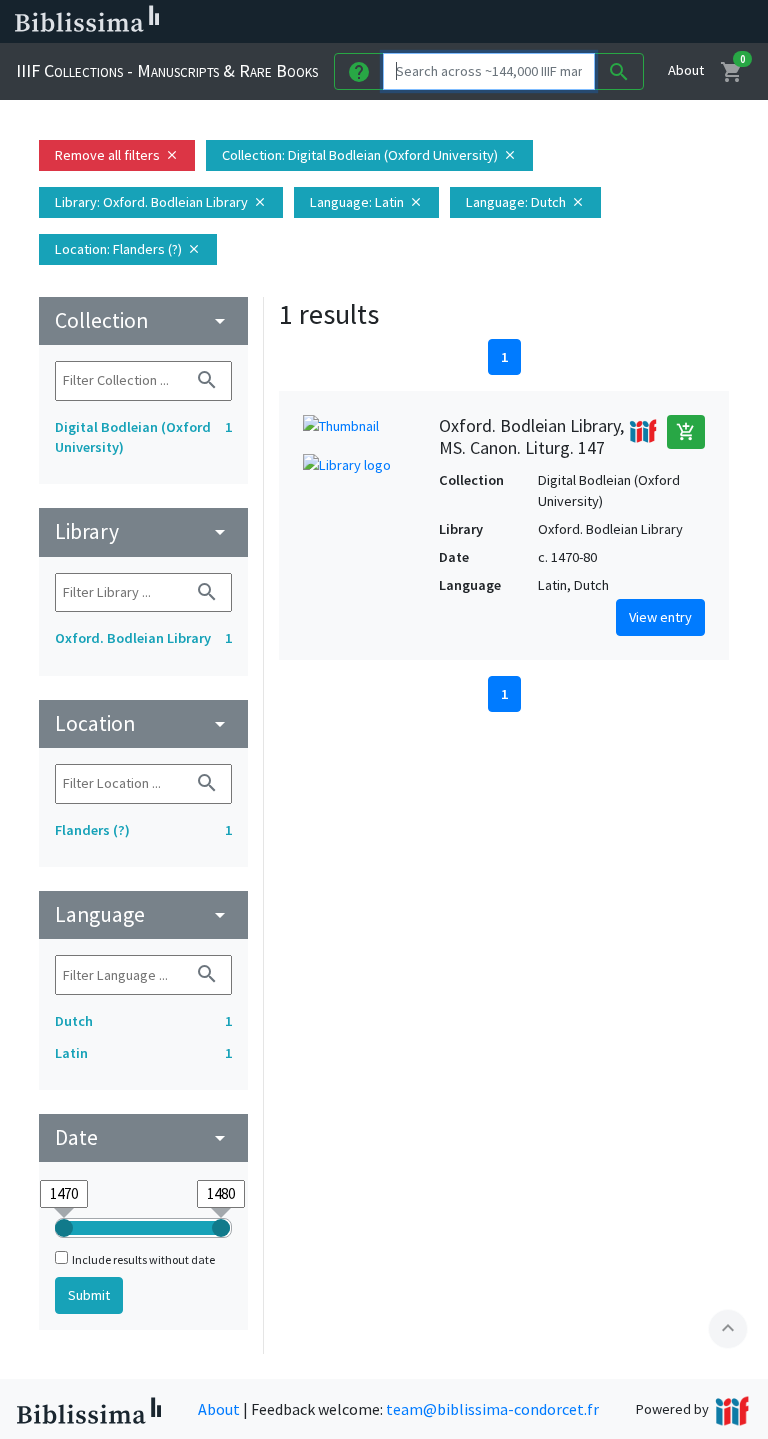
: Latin (366, 202)
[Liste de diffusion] (508, 22)
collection (143, 320)
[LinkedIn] (540, 22)
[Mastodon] (604, 22)
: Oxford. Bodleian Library (161, 202)
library (143, 531)
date (143, 1137)
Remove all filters (117, 155)
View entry (660, 617)
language (143, 914)
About (686, 70)
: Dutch (525, 202)
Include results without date (143, 1259)
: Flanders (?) (128, 249)
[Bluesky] (572, 22)
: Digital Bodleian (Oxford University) (369, 155)
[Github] (668, 22)
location (143, 723)
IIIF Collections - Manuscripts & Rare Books (167, 70)
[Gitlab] (700, 22)
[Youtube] (636, 22)
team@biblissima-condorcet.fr (492, 1409)
